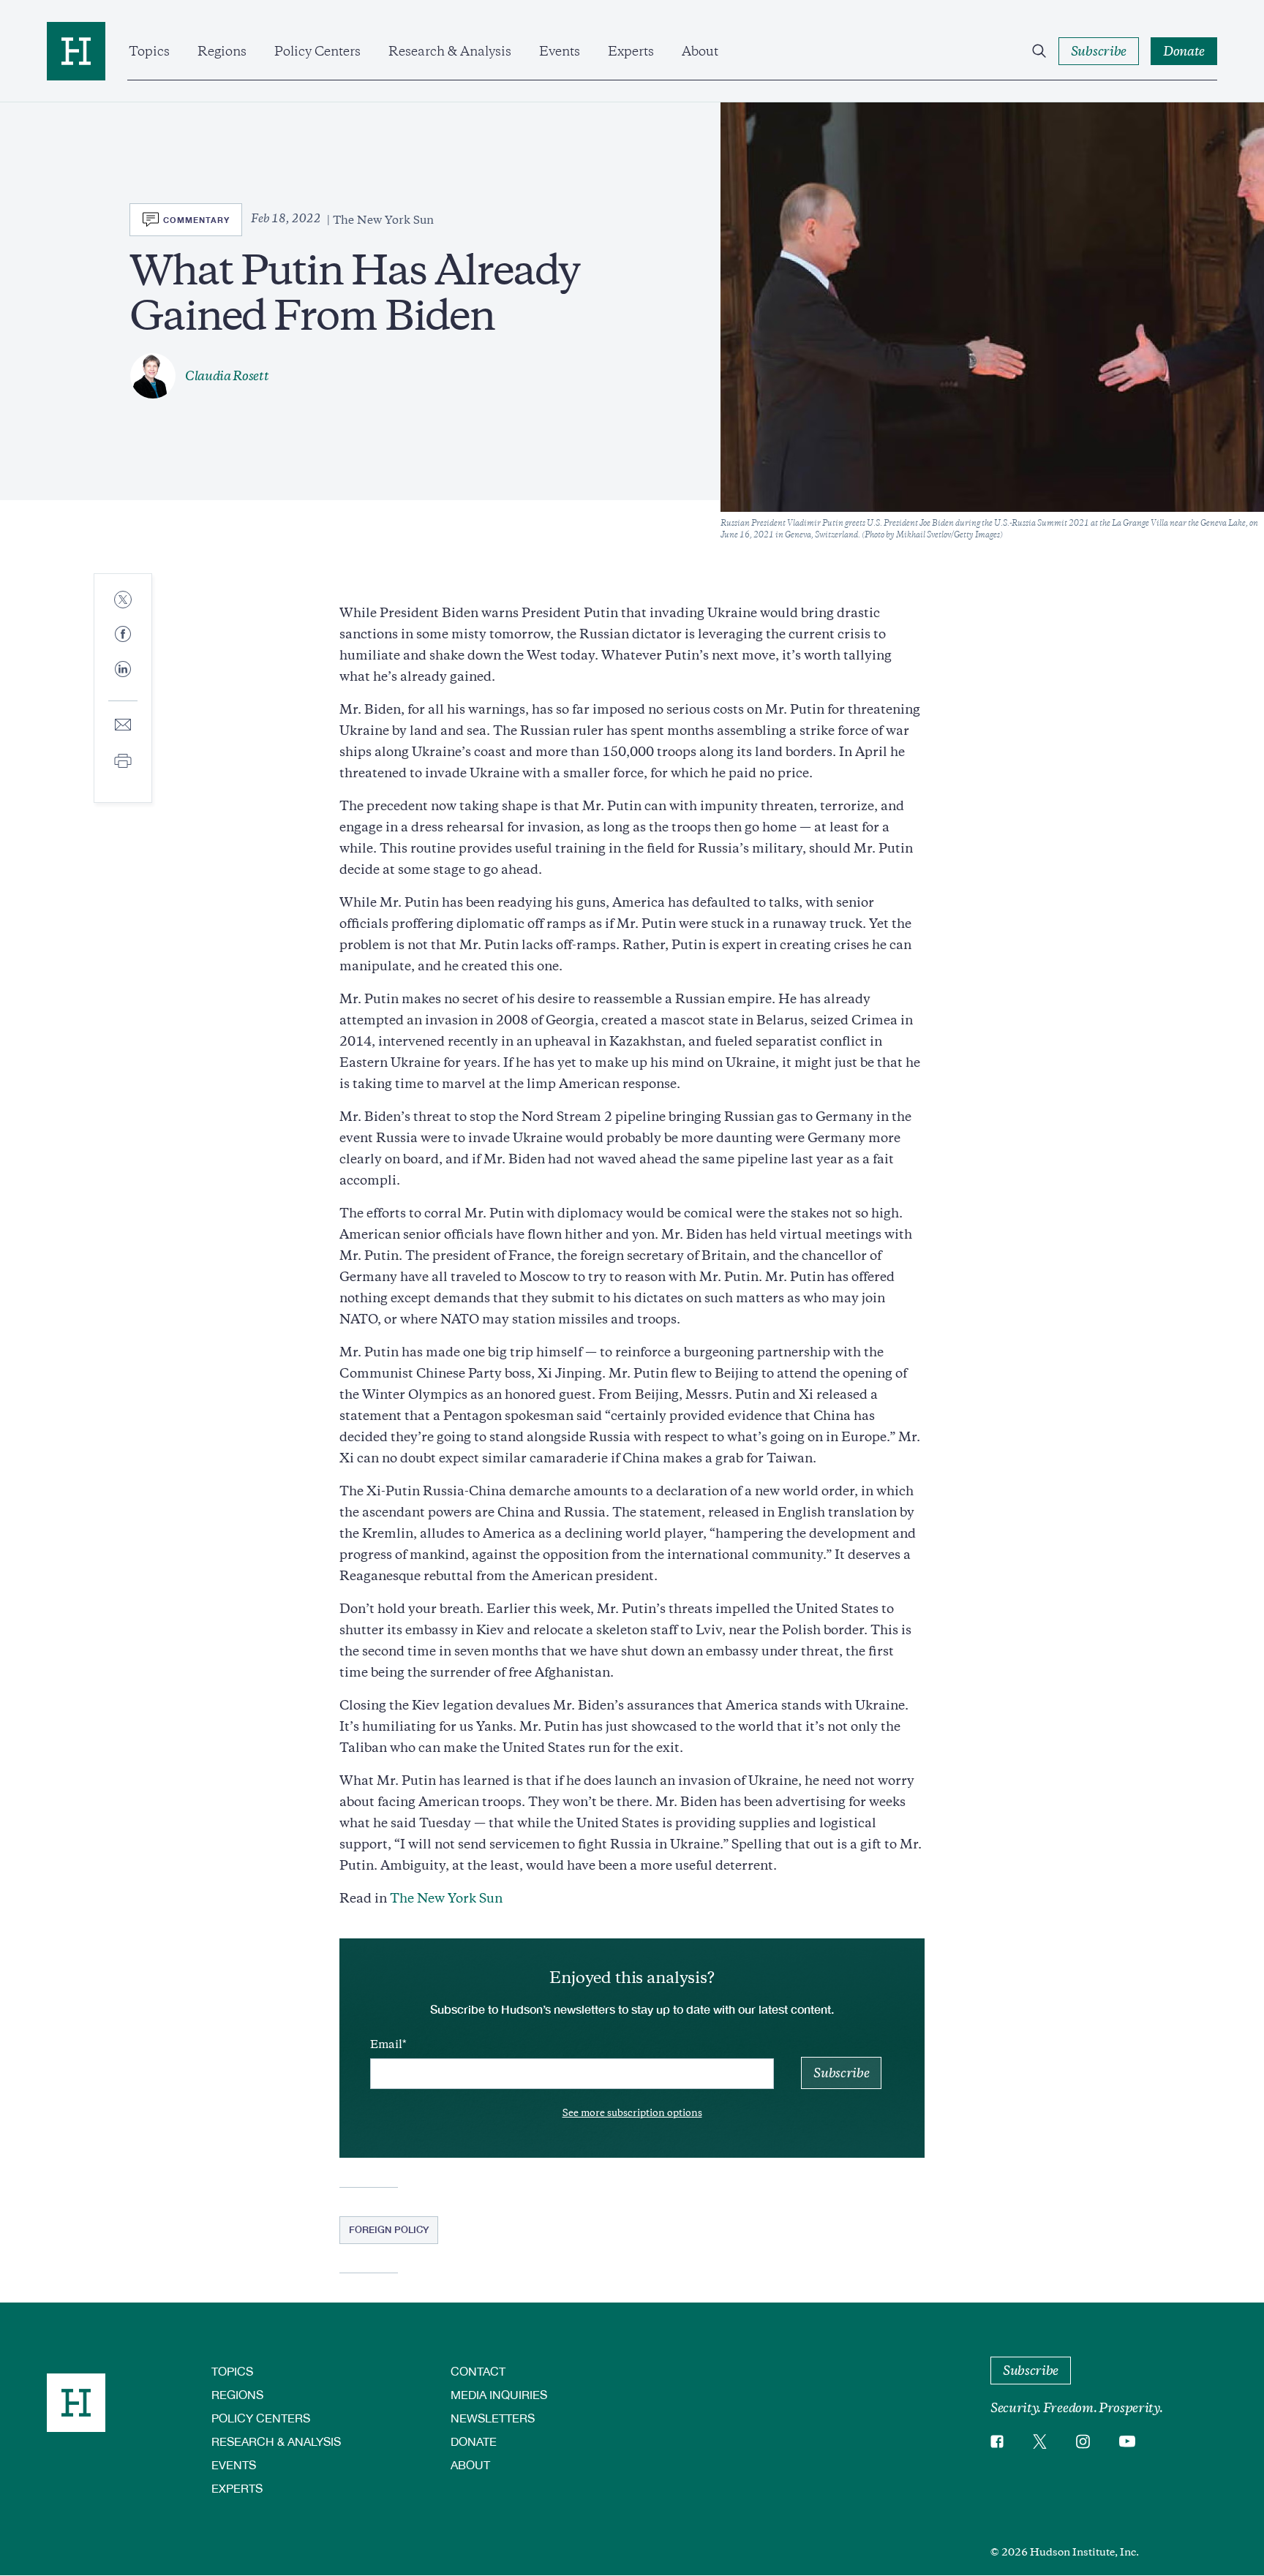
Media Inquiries (499, 2394)
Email (386, 2044)
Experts (631, 51)
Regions (222, 51)
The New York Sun (446, 1898)
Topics (149, 51)
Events (560, 51)
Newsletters (493, 2418)
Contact (478, 2371)
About (700, 51)
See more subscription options (632, 2113)
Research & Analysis (450, 51)
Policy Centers (317, 51)
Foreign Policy (389, 2229)
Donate (474, 2441)
